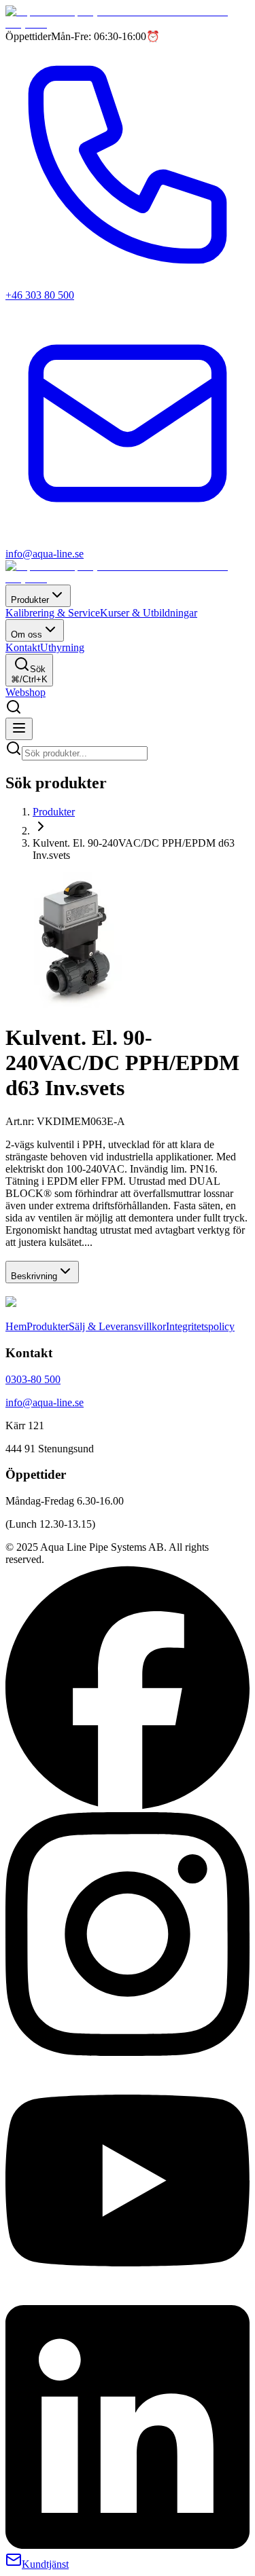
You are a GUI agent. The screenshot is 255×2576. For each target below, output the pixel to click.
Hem (16, 1326)
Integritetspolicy (200, 1326)
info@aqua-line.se (45, 1402)
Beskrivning (34, 1276)
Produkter (30, 600)
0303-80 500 (33, 1379)
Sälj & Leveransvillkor (117, 1326)
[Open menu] (19, 729)
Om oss (27, 634)
